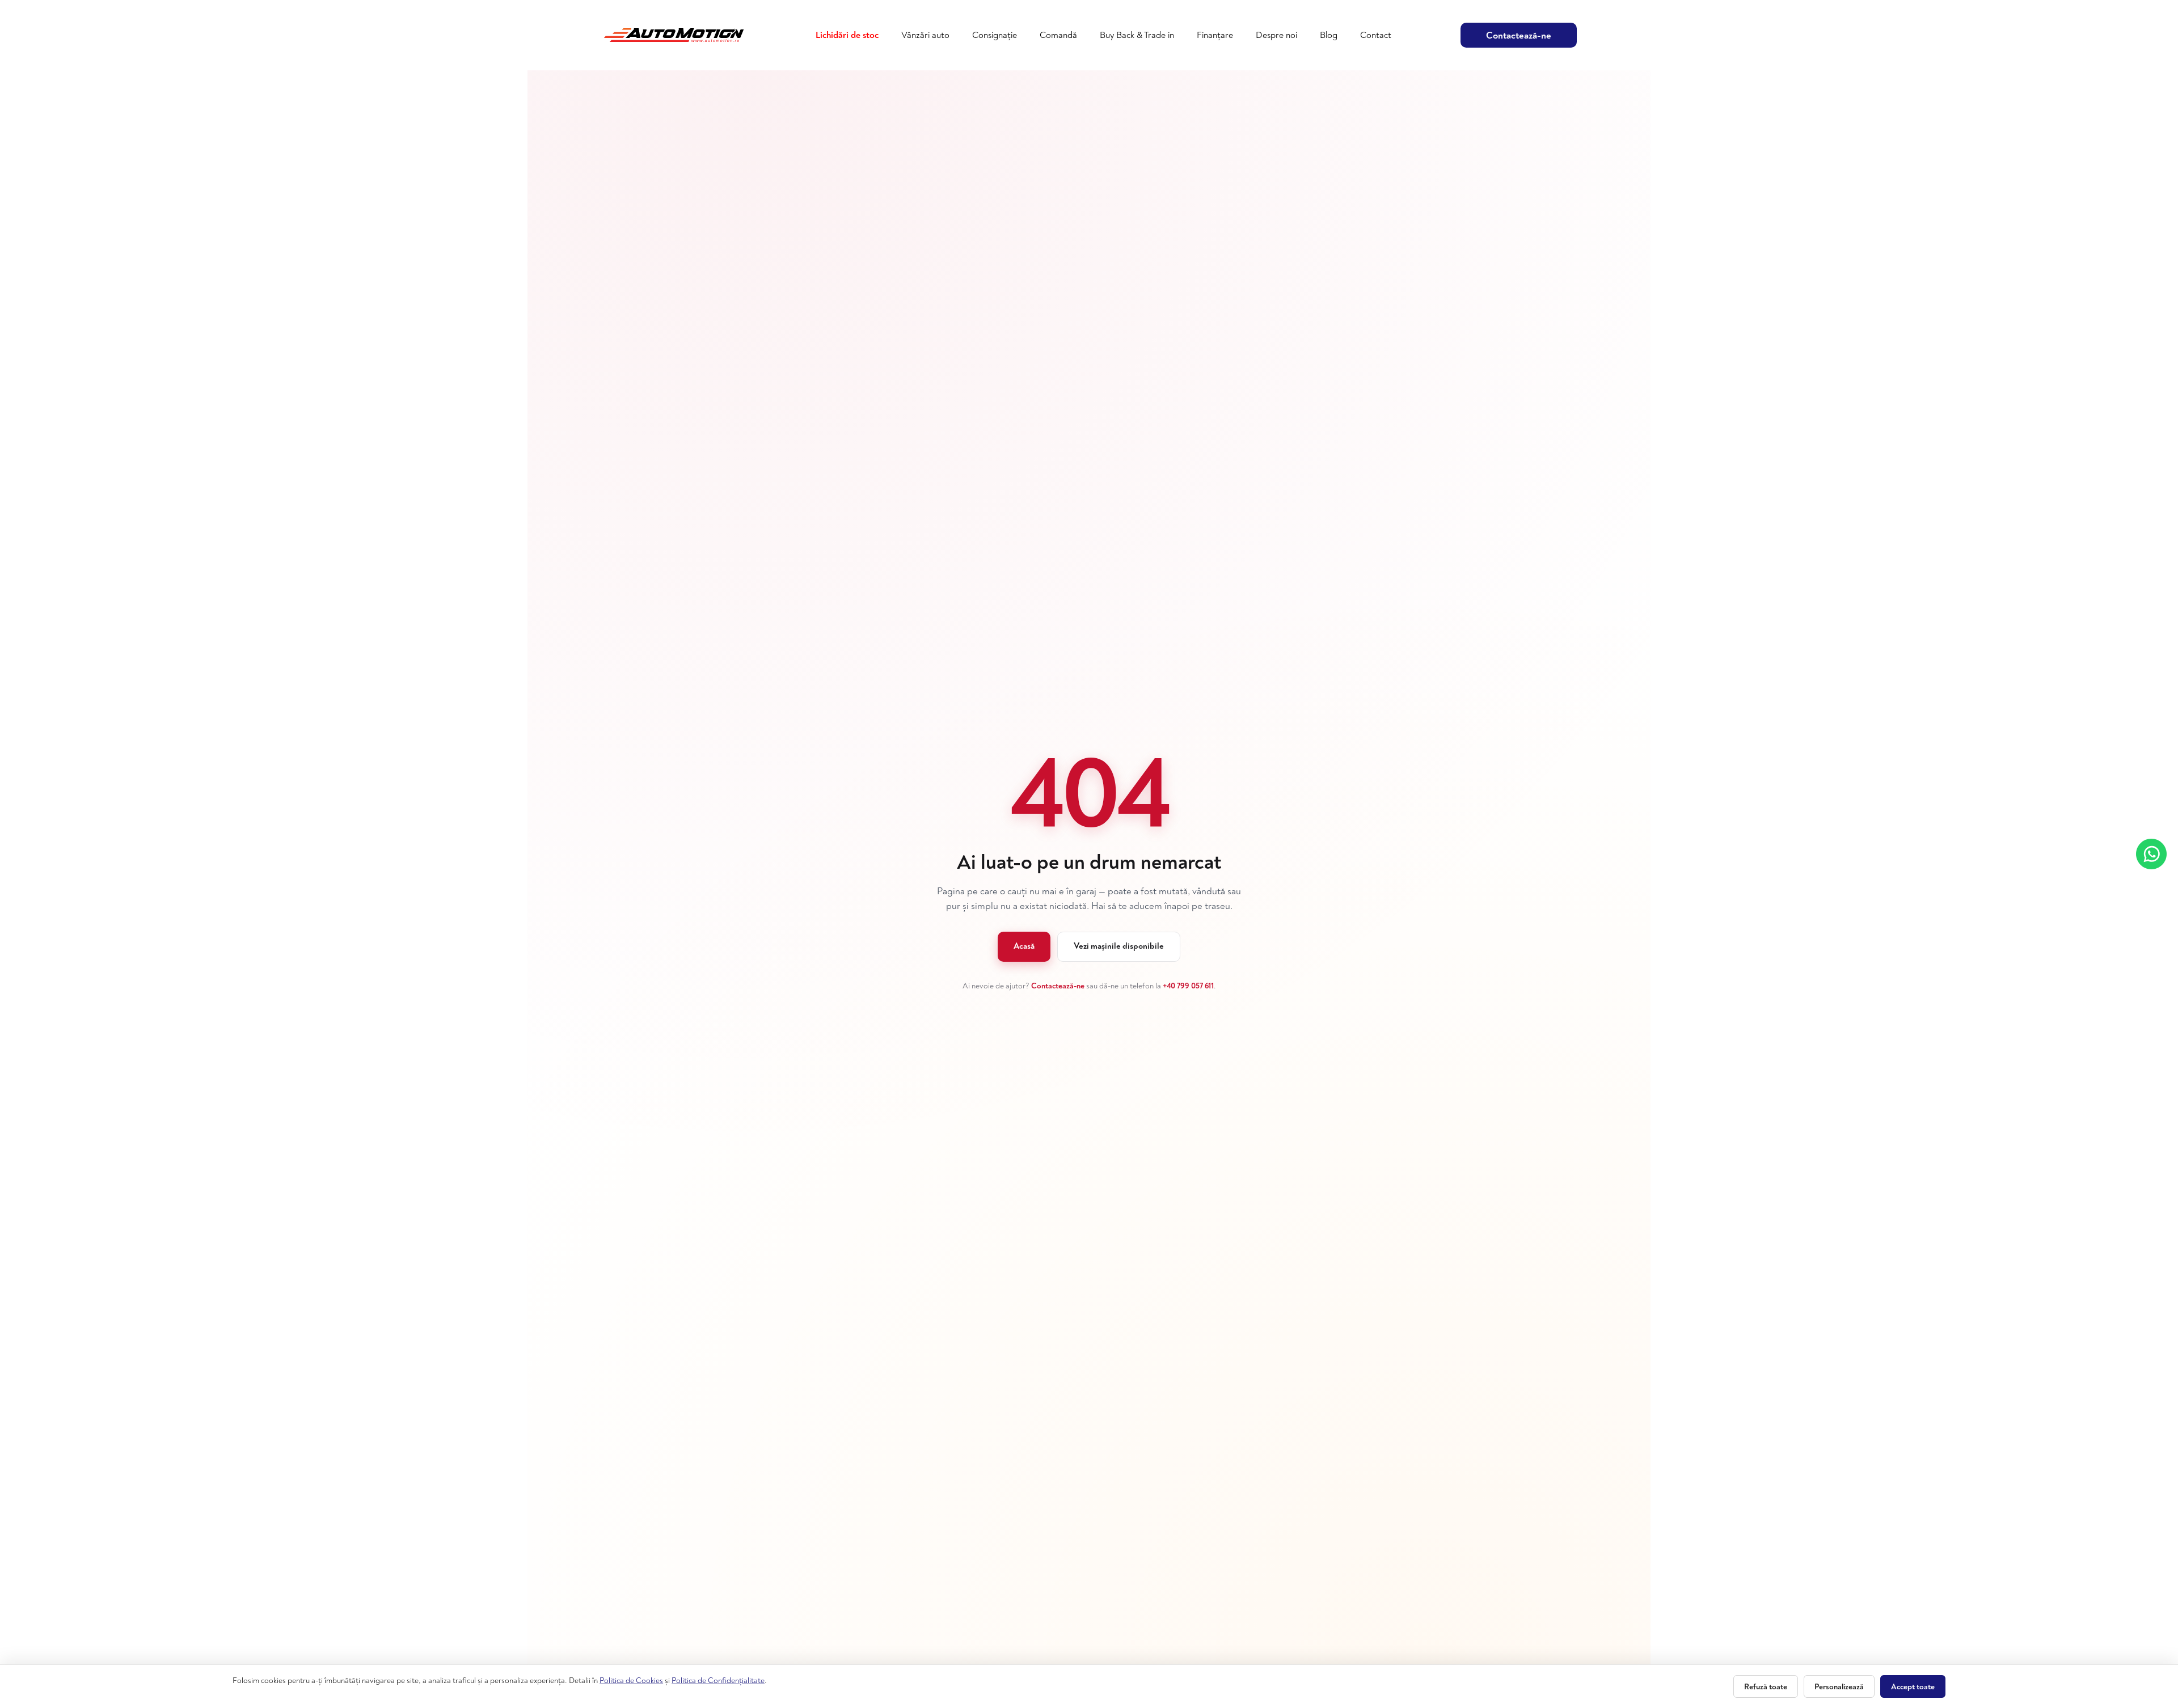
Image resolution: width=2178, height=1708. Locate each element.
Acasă (1024, 946)
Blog (1329, 35)
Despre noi (1276, 35)
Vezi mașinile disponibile (1119, 946)
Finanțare (1215, 35)
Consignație (995, 35)
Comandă (1058, 35)
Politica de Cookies (631, 1680)
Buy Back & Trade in (1137, 35)
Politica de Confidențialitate (718, 1680)
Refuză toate (1766, 1687)
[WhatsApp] (2151, 854)
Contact (1376, 35)
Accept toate (1913, 1687)
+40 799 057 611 (1188, 986)
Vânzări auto (925, 35)
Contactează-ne (1519, 35)
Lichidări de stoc (847, 35)
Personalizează (1839, 1687)
